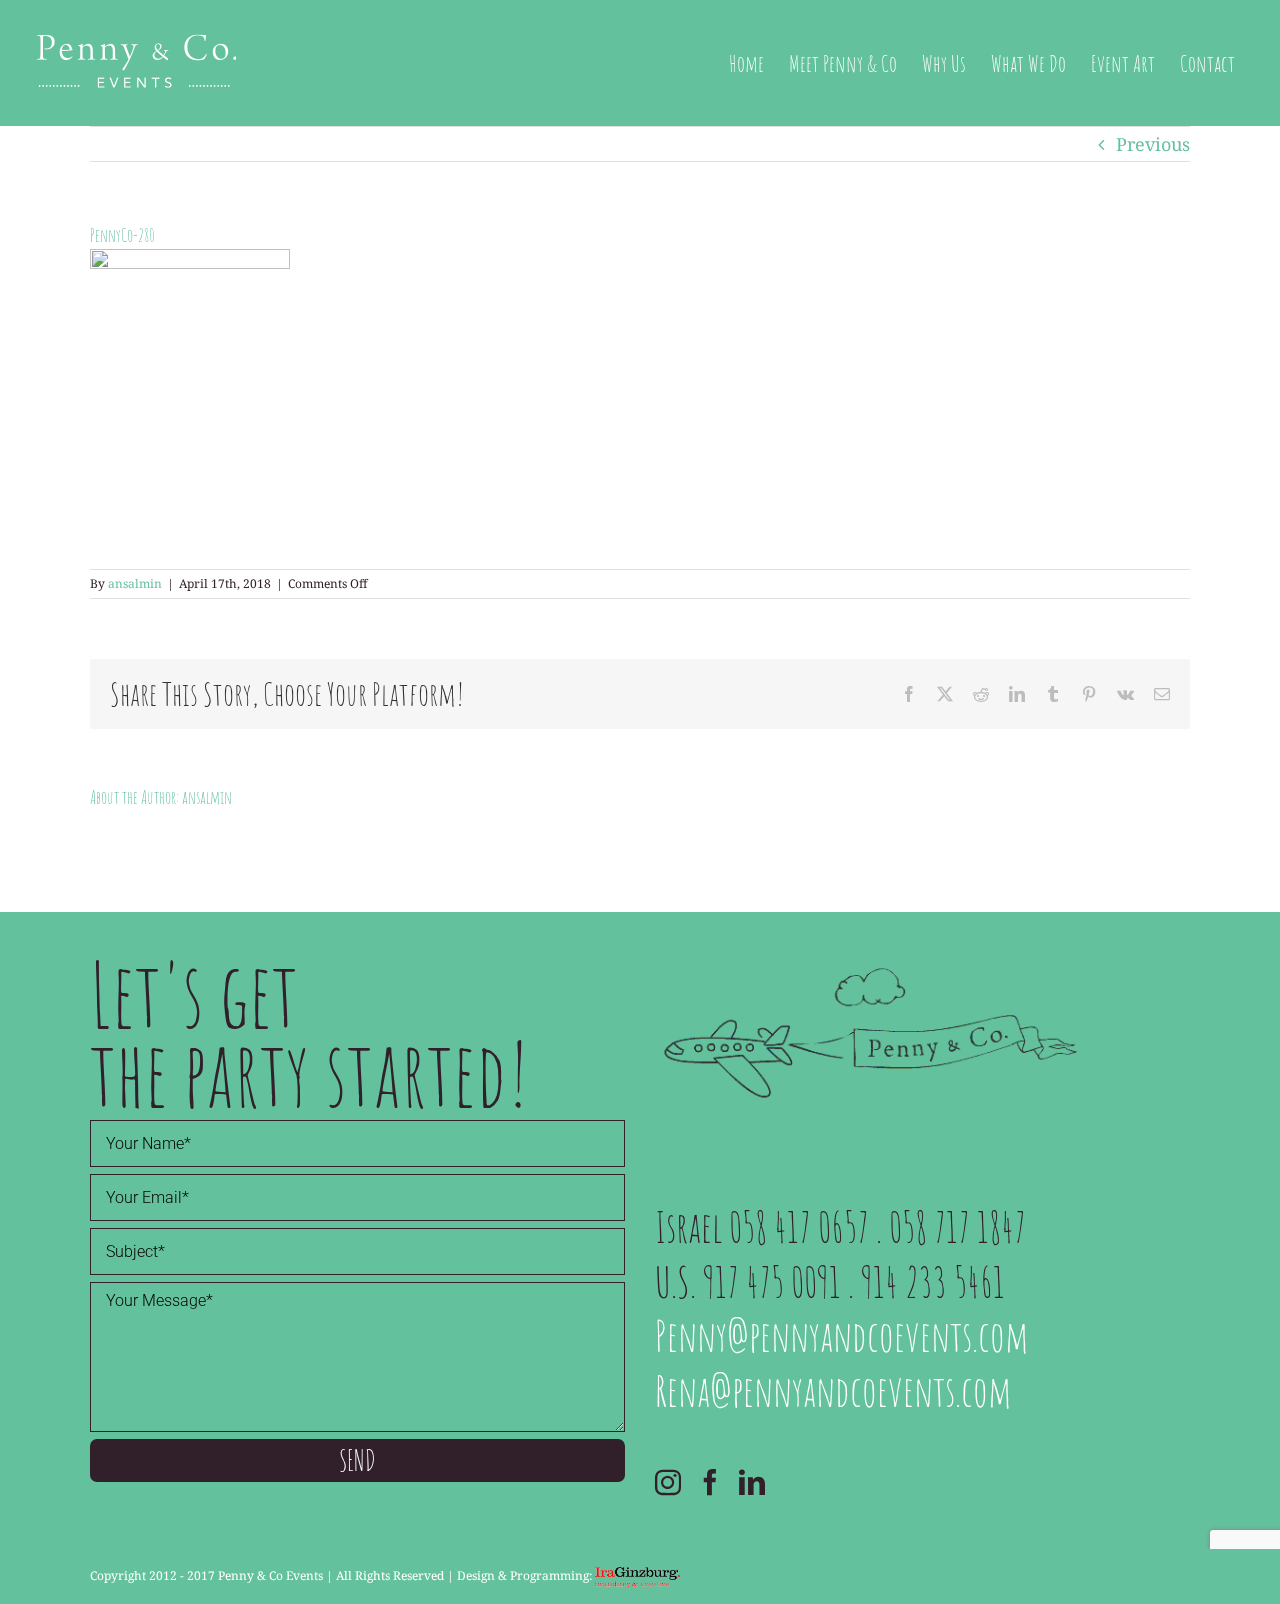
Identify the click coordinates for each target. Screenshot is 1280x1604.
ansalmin (135, 583)
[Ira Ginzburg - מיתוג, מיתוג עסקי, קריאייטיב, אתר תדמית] (637, 1575)
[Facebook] (710, 1482)
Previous (1153, 144)
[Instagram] (668, 1482)
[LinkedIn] (752, 1482)
